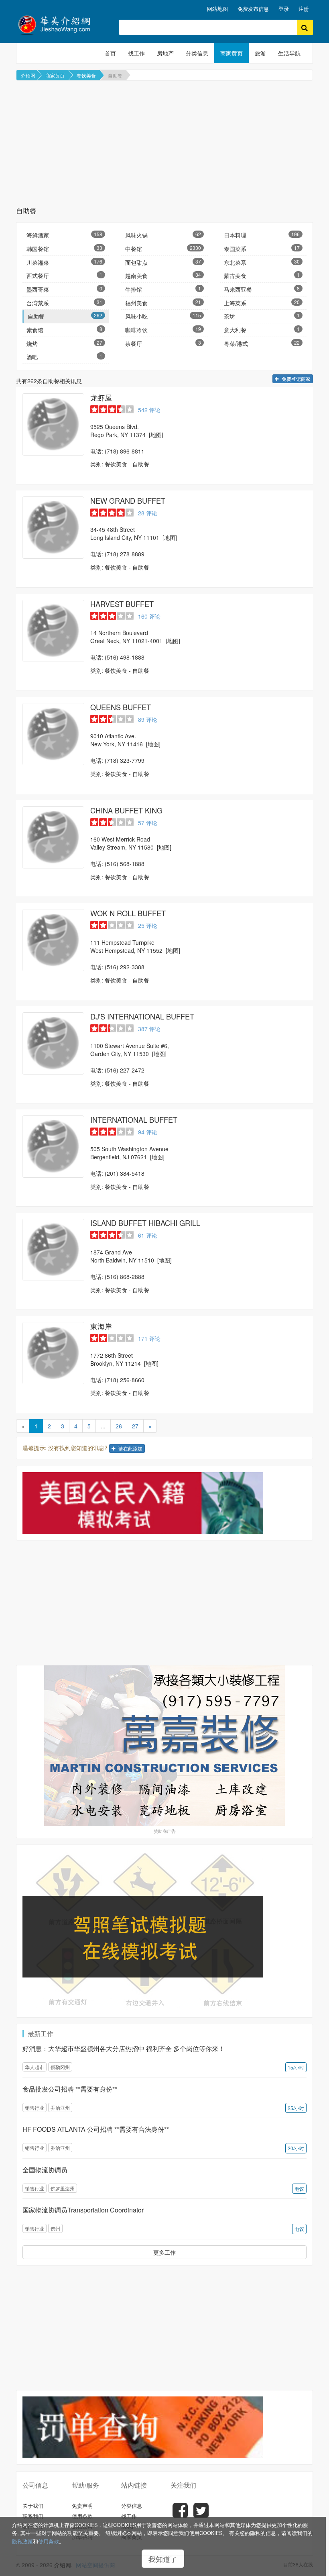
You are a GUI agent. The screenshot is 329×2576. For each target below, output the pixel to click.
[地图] (156, 435)
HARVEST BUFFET (122, 604)
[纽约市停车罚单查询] (164, 2427)
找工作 (136, 53)
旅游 (260, 53)
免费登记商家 (295, 379)
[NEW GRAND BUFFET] (53, 528)
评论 (149, 410)
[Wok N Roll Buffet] (53, 940)
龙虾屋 (101, 397)
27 (135, 1426)
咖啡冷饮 (163, 330)
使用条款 (49, 2541)
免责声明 (82, 2506)
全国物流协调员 (45, 2170)
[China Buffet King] (53, 837)
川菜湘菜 (64, 262)
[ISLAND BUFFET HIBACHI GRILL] (53, 1250)
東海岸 (101, 1326)
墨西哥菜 (64, 289)
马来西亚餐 (262, 289)
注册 (304, 9)
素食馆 (64, 330)
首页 (110, 53)
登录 (284, 9)
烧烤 (64, 343)
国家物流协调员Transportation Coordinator (83, 2210)
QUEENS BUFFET (121, 707)
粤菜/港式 (262, 343)
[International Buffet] (53, 1147)
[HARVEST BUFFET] (53, 631)
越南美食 (163, 275)
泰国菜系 (262, 248)
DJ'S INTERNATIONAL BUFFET (142, 1016)
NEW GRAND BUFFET (128, 500)
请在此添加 (130, 1448)
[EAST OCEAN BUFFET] (53, 1353)
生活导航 (289, 53)
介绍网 (28, 75)
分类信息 (197, 53)
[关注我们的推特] (201, 2516)
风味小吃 (163, 316)
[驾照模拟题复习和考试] (164, 1931)
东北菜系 (262, 262)
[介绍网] (62, 24)
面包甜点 (163, 262)
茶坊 (262, 316)
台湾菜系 (64, 303)
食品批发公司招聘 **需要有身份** (70, 2089)
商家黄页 (232, 53)
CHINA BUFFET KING (126, 810)
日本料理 (262, 235)
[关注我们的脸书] (180, 2516)
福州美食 (163, 303)
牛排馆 (163, 289)
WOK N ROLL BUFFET (128, 913)
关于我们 (33, 2506)
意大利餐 (262, 330)
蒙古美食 (262, 275)
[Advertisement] (164, 143)
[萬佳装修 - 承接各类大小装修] (164, 1746)
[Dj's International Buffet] (53, 1043)
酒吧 (64, 356)
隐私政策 (22, 2541)
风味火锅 (163, 235)
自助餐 (115, 75)
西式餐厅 (64, 275)
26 (119, 1426)
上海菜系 (262, 303)
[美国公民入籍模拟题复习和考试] (164, 1503)
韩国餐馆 (64, 248)
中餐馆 (163, 248)
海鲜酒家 (64, 235)
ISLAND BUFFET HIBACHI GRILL (145, 1223)
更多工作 (164, 2252)
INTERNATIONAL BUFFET (134, 1119)
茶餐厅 (163, 343)
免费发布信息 (253, 9)
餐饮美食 (86, 75)
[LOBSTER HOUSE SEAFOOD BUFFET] (53, 424)
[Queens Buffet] (53, 734)
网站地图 (217, 9)
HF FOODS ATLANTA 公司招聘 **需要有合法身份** (96, 2129)
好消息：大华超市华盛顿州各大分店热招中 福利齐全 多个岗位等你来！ (124, 2048)
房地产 (165, 53)
